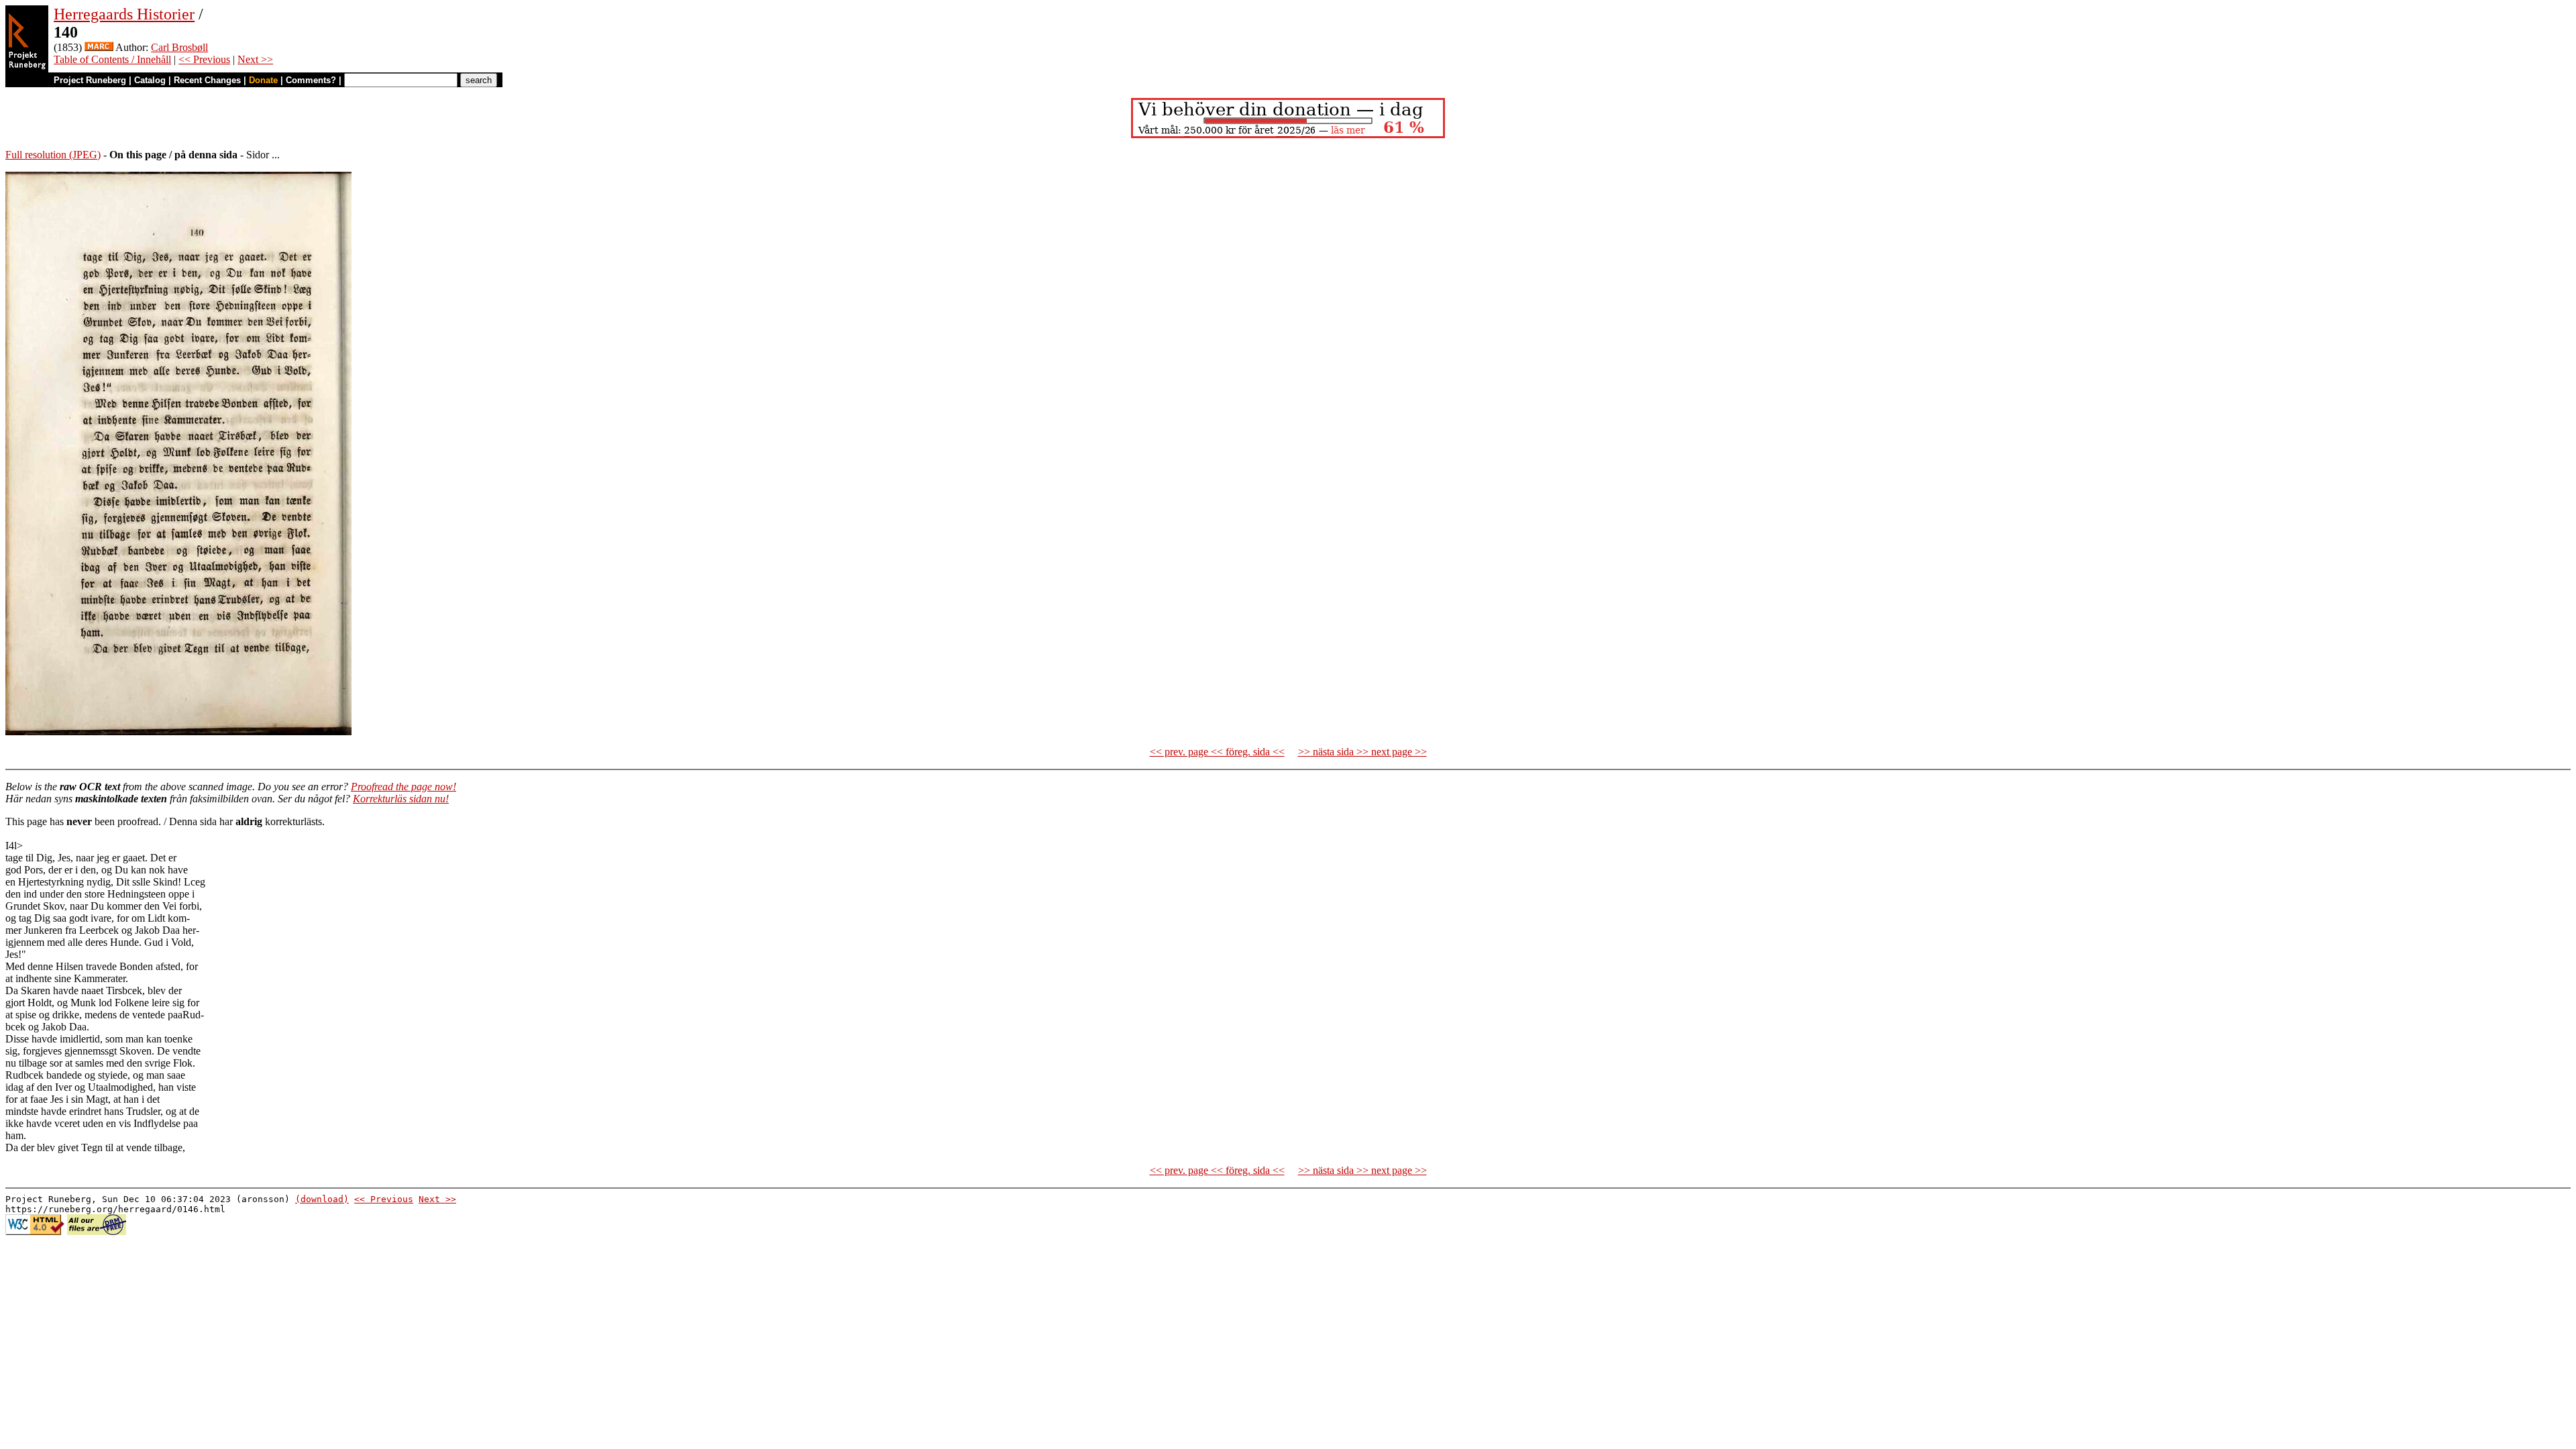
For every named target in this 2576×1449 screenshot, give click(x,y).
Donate (263, 80)
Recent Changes (207, 80)
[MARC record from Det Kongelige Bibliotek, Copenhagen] (99, 47)
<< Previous (204, 59)
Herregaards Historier (124, 14)
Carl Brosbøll (179, 47)
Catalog (150, 80)
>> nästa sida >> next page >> (1362, 752)
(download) (322, 1199)
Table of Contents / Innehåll (112, 59)
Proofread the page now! (404, 787)
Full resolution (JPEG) (53, 155)
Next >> (255, 59)
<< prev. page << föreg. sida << (1217, 752)
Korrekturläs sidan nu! (401, 799)
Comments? (311, 80)
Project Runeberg (90, 80)
